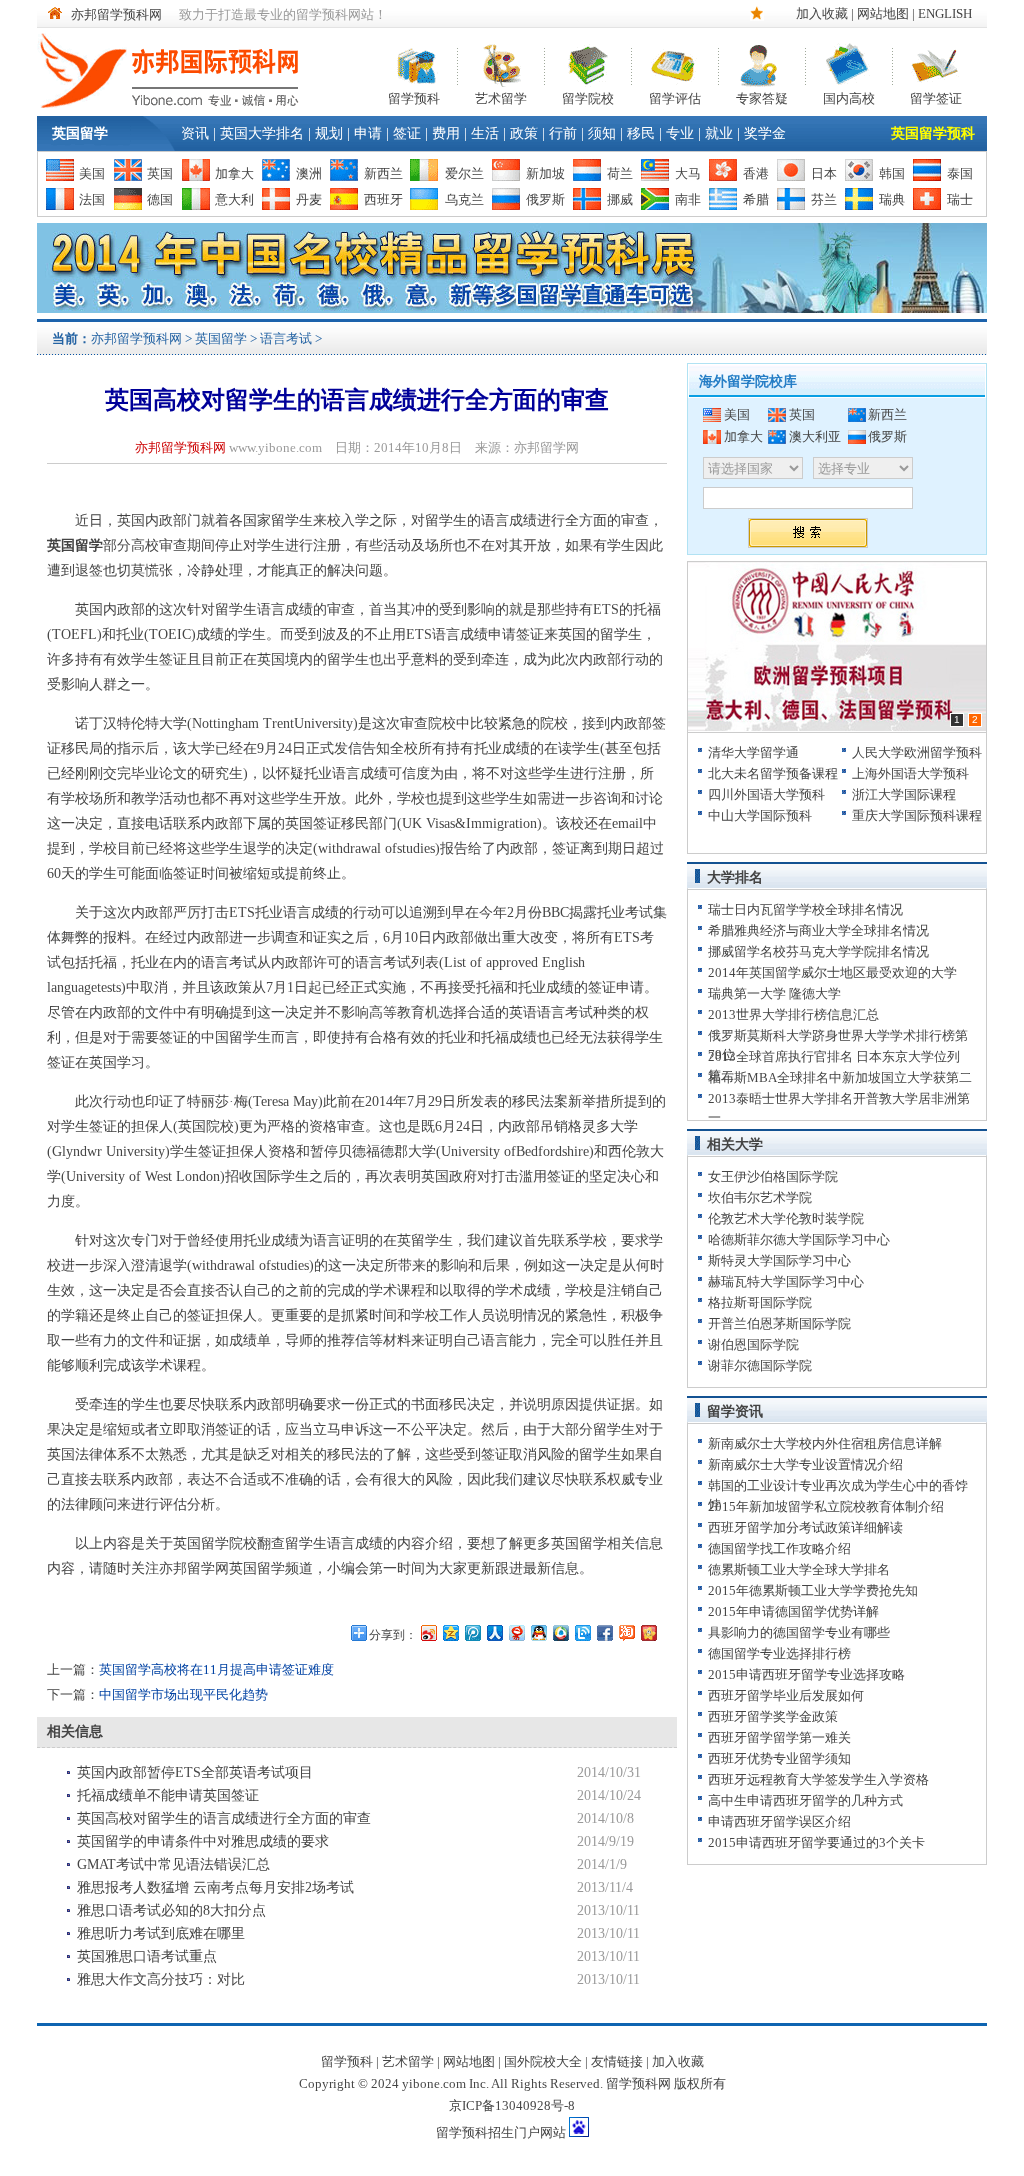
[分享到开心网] (648, 1632)
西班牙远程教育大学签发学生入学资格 (818, 1779)
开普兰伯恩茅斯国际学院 (779, 1323)
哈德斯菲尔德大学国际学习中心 (799, 1239)
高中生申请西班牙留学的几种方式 (805, 1800)
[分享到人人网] (494, 1632)
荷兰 (620, 173)
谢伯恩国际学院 (753, 1344)
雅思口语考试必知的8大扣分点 (171, 1910)
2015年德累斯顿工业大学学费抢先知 (813, 1590)
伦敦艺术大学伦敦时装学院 (786, 1218)
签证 (407, 133)
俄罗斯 (545, 199)
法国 (92, 199)
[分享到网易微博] (516, 1632)
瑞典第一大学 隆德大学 (774, 993)
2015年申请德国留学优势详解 (793, 1611)
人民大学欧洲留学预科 (917, 752)
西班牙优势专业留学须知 (779, 1758)
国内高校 (849, 96)
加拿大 (234, 173)
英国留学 (80, 133)
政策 (524, 133)
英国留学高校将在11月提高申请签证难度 (216, 1669)
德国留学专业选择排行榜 (779, 1653)
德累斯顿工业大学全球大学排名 (799, 1569)
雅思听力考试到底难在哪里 (161, 1933)
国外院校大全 (543, 2061)
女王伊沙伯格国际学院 (773, 1176)
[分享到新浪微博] (428, 1632)
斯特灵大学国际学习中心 (779, 1260)
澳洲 (309, 173)
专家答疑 (762, 96)
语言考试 (286, 338)
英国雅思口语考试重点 (147, 1956)
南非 (688, 199)
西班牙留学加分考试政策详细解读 (805, 1527)
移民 (641, 133)
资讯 (195, 133)
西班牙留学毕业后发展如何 (786, 1695)
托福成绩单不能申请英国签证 (168, 1795)
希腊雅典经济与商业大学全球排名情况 (818, 930)
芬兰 (824, 199)
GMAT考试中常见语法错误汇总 (173, 1864)
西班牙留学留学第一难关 (779, 1737)
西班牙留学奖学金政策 (773, 1716)
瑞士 (960, 199)
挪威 (620, 199)
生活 (485, 133)
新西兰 (383, 173)
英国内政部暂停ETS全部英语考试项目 (195, 1772)
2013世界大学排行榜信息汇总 (793, 1014)
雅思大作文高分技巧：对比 (161, 1979)
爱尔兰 (464, 173)
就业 (719, 133)
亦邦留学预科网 (116, 14)
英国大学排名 (262, 133)
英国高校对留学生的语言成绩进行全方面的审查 (224, 1818)
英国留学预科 (933, 133)
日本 (824, 173)
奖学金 (765, 133)
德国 (160, 199)
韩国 (892, 173)
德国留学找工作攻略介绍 (779, 1548)
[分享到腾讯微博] (472, 1632)
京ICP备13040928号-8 (512, 2105)
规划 (329, 133)
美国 (92, 173)
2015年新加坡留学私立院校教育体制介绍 (826, 1506)
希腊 (756, 199)
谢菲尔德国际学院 (760, 1365)
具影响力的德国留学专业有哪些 (799, 1632)
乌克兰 (464, 199)
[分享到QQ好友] (538, 1632)
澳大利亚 (815, 436)
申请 (368, 133)
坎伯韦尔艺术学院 (760, 1197)
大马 (688, 173)
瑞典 (892, 199)
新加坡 (545, 173)
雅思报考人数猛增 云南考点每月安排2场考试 (215, 1887)
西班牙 (383, 199)
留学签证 (936, 96)
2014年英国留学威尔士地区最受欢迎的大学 (832, 972)
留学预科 (414, 96)
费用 (446, 133)
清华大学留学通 (753, 752)
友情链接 (617, 2061)
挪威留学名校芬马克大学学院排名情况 (818, 951)
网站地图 (883, 13)
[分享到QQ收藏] (560, 1632)
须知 (602, 133)
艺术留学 (501, 96)
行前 (563, 133)
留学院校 (588, 96)
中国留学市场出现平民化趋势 (183, 1694)
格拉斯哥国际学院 (760, 1302)
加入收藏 (822, 13)
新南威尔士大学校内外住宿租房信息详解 (825, 1443)
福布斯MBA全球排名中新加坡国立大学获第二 (840, 1077)
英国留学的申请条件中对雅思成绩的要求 (203, 1841)
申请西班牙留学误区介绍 (779, 1821)
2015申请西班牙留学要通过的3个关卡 (816, 1842)
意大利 (234, 199)
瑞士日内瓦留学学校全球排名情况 (805, 909)
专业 (680, 133)
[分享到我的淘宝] (626, 1632)
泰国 (960, 173)
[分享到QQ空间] (450, 1632)
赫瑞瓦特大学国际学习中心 (786, 1281)
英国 (160, 173)
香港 (756, 173)
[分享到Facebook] (604, 1632)
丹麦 (309, 199)
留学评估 (675, 96)
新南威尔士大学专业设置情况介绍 (805, 1464)
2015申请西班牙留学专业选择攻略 (806, 1674)
